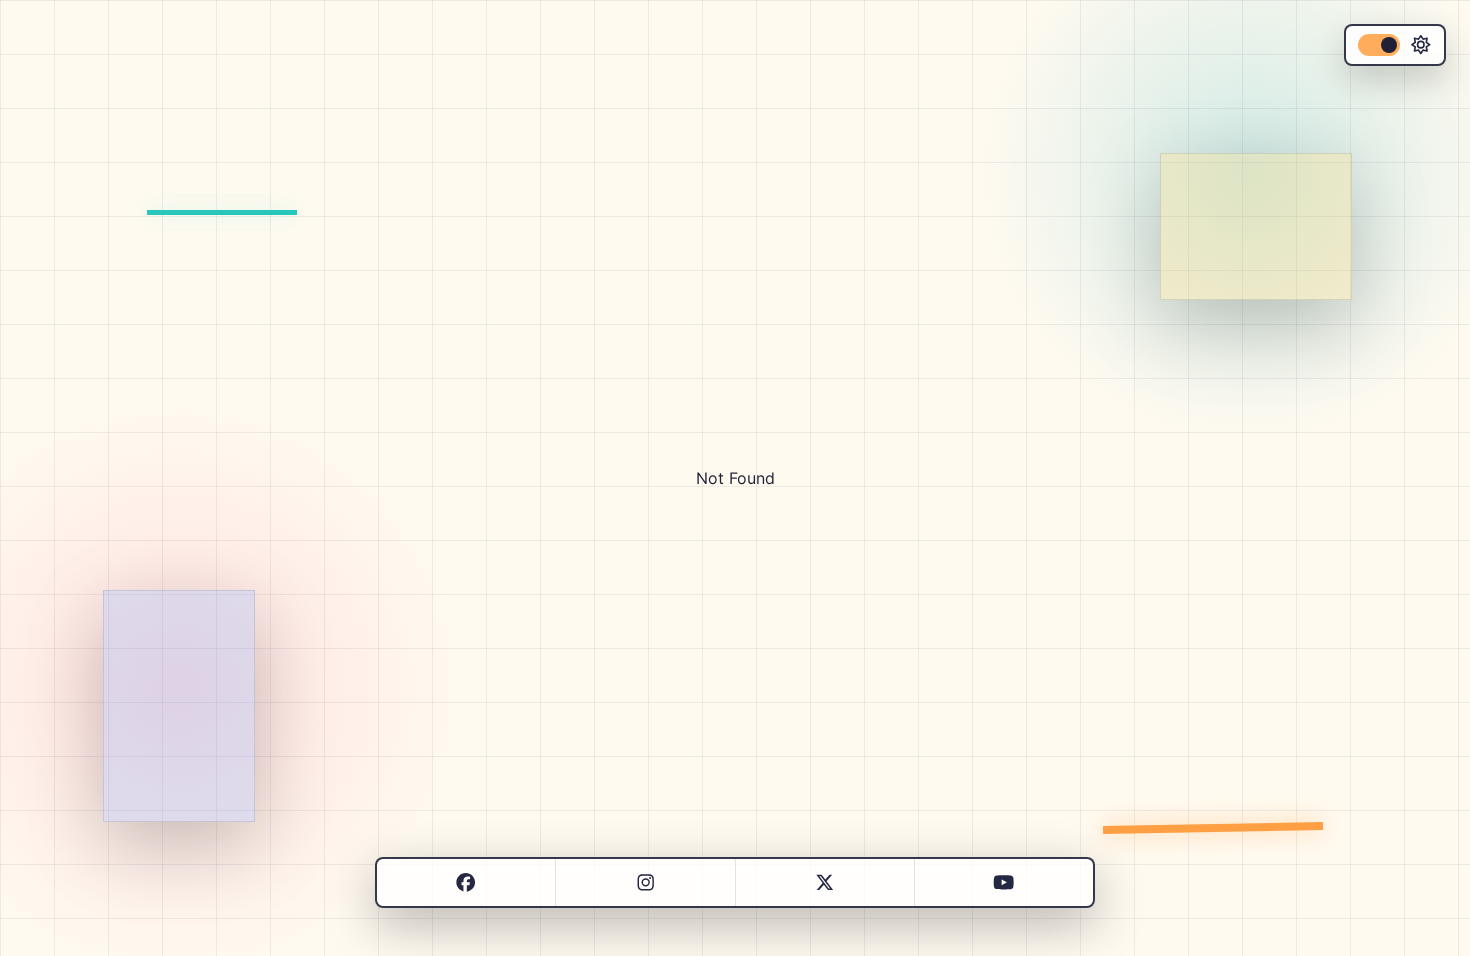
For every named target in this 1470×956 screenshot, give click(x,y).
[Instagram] (645, 883)
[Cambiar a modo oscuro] (1395, 45)
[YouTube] (1003, 883)
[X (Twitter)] (824, 883)
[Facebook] (465, 883)
